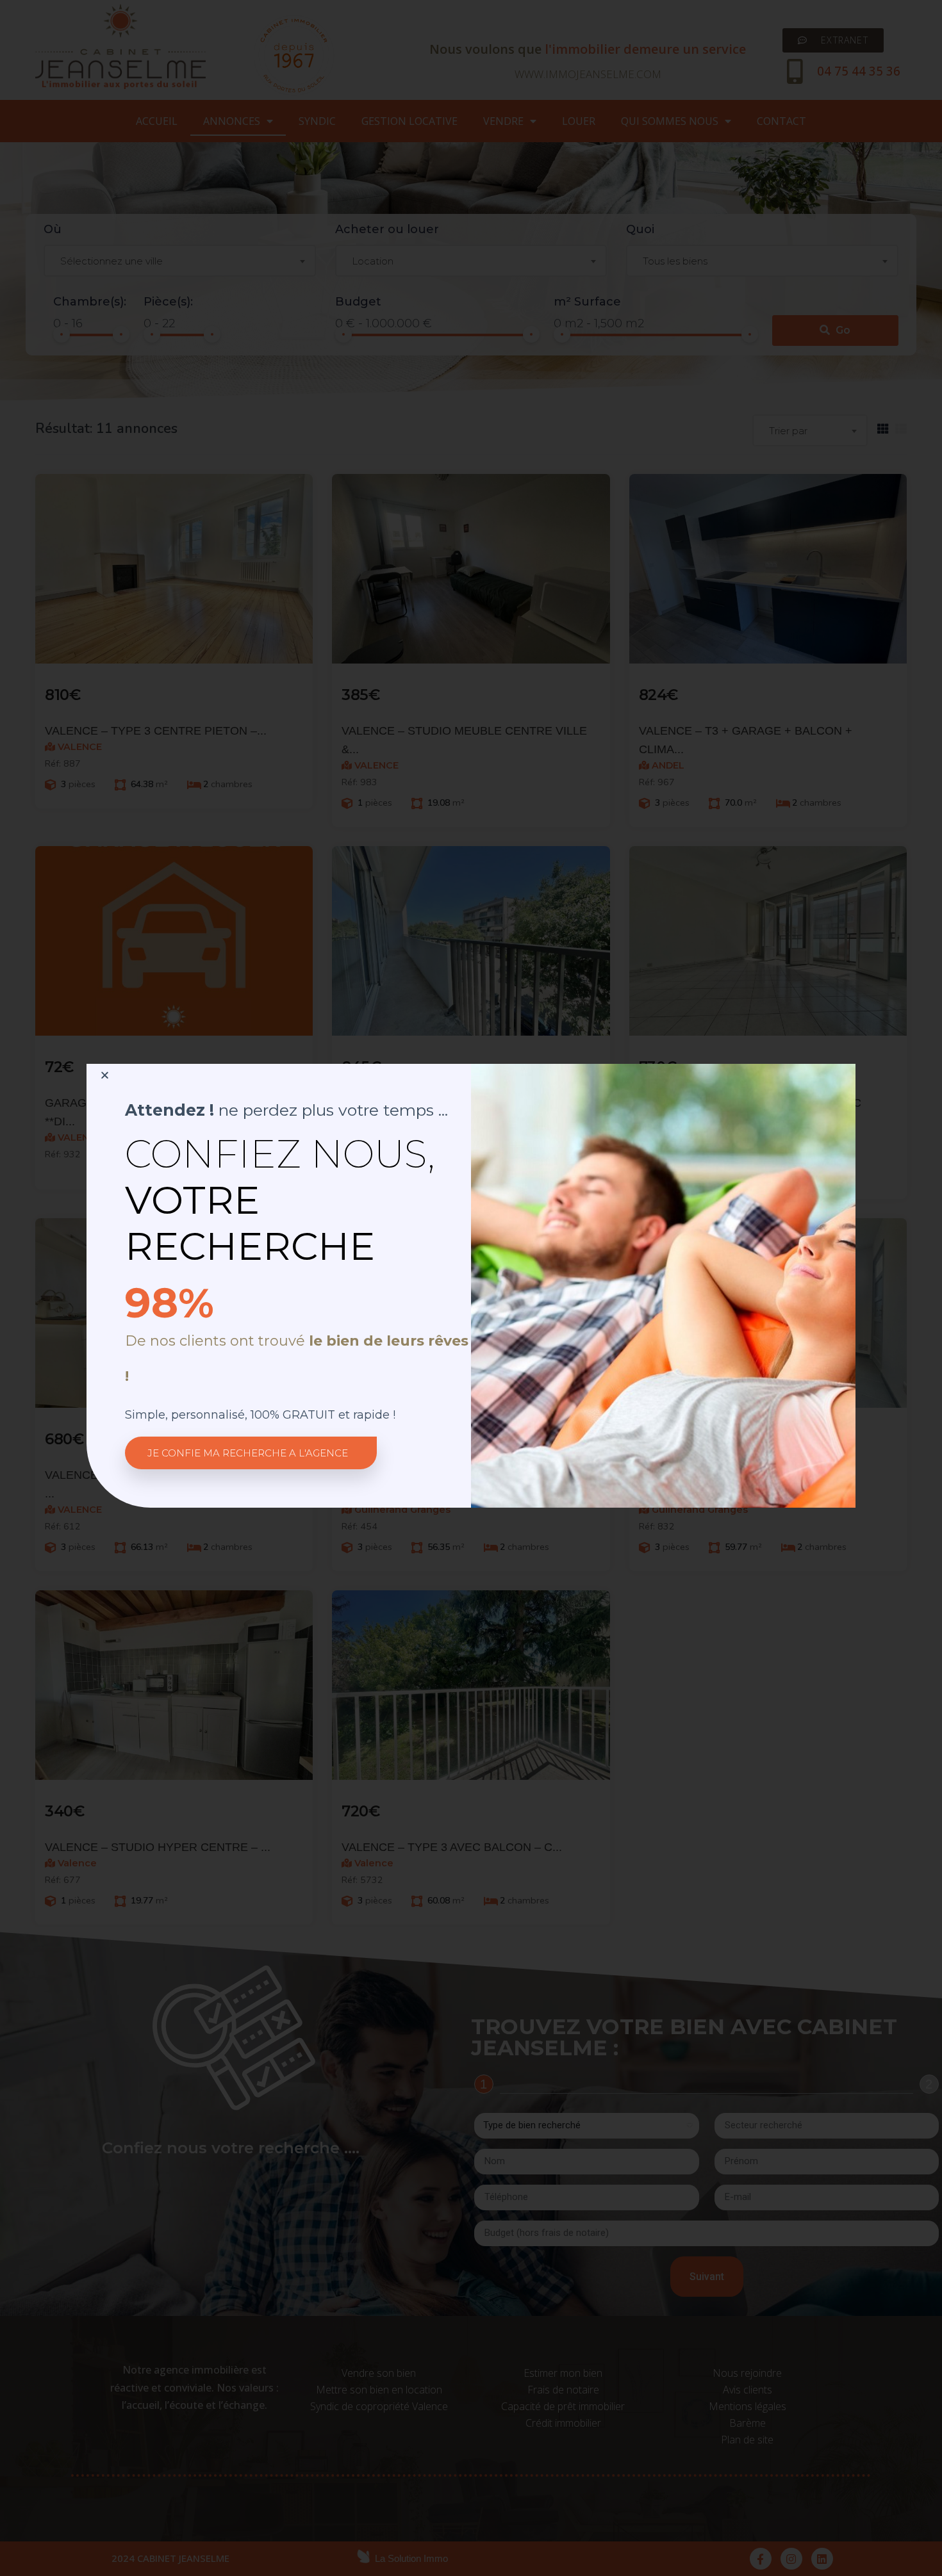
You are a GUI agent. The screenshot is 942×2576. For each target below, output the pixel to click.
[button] (251, 1453)
